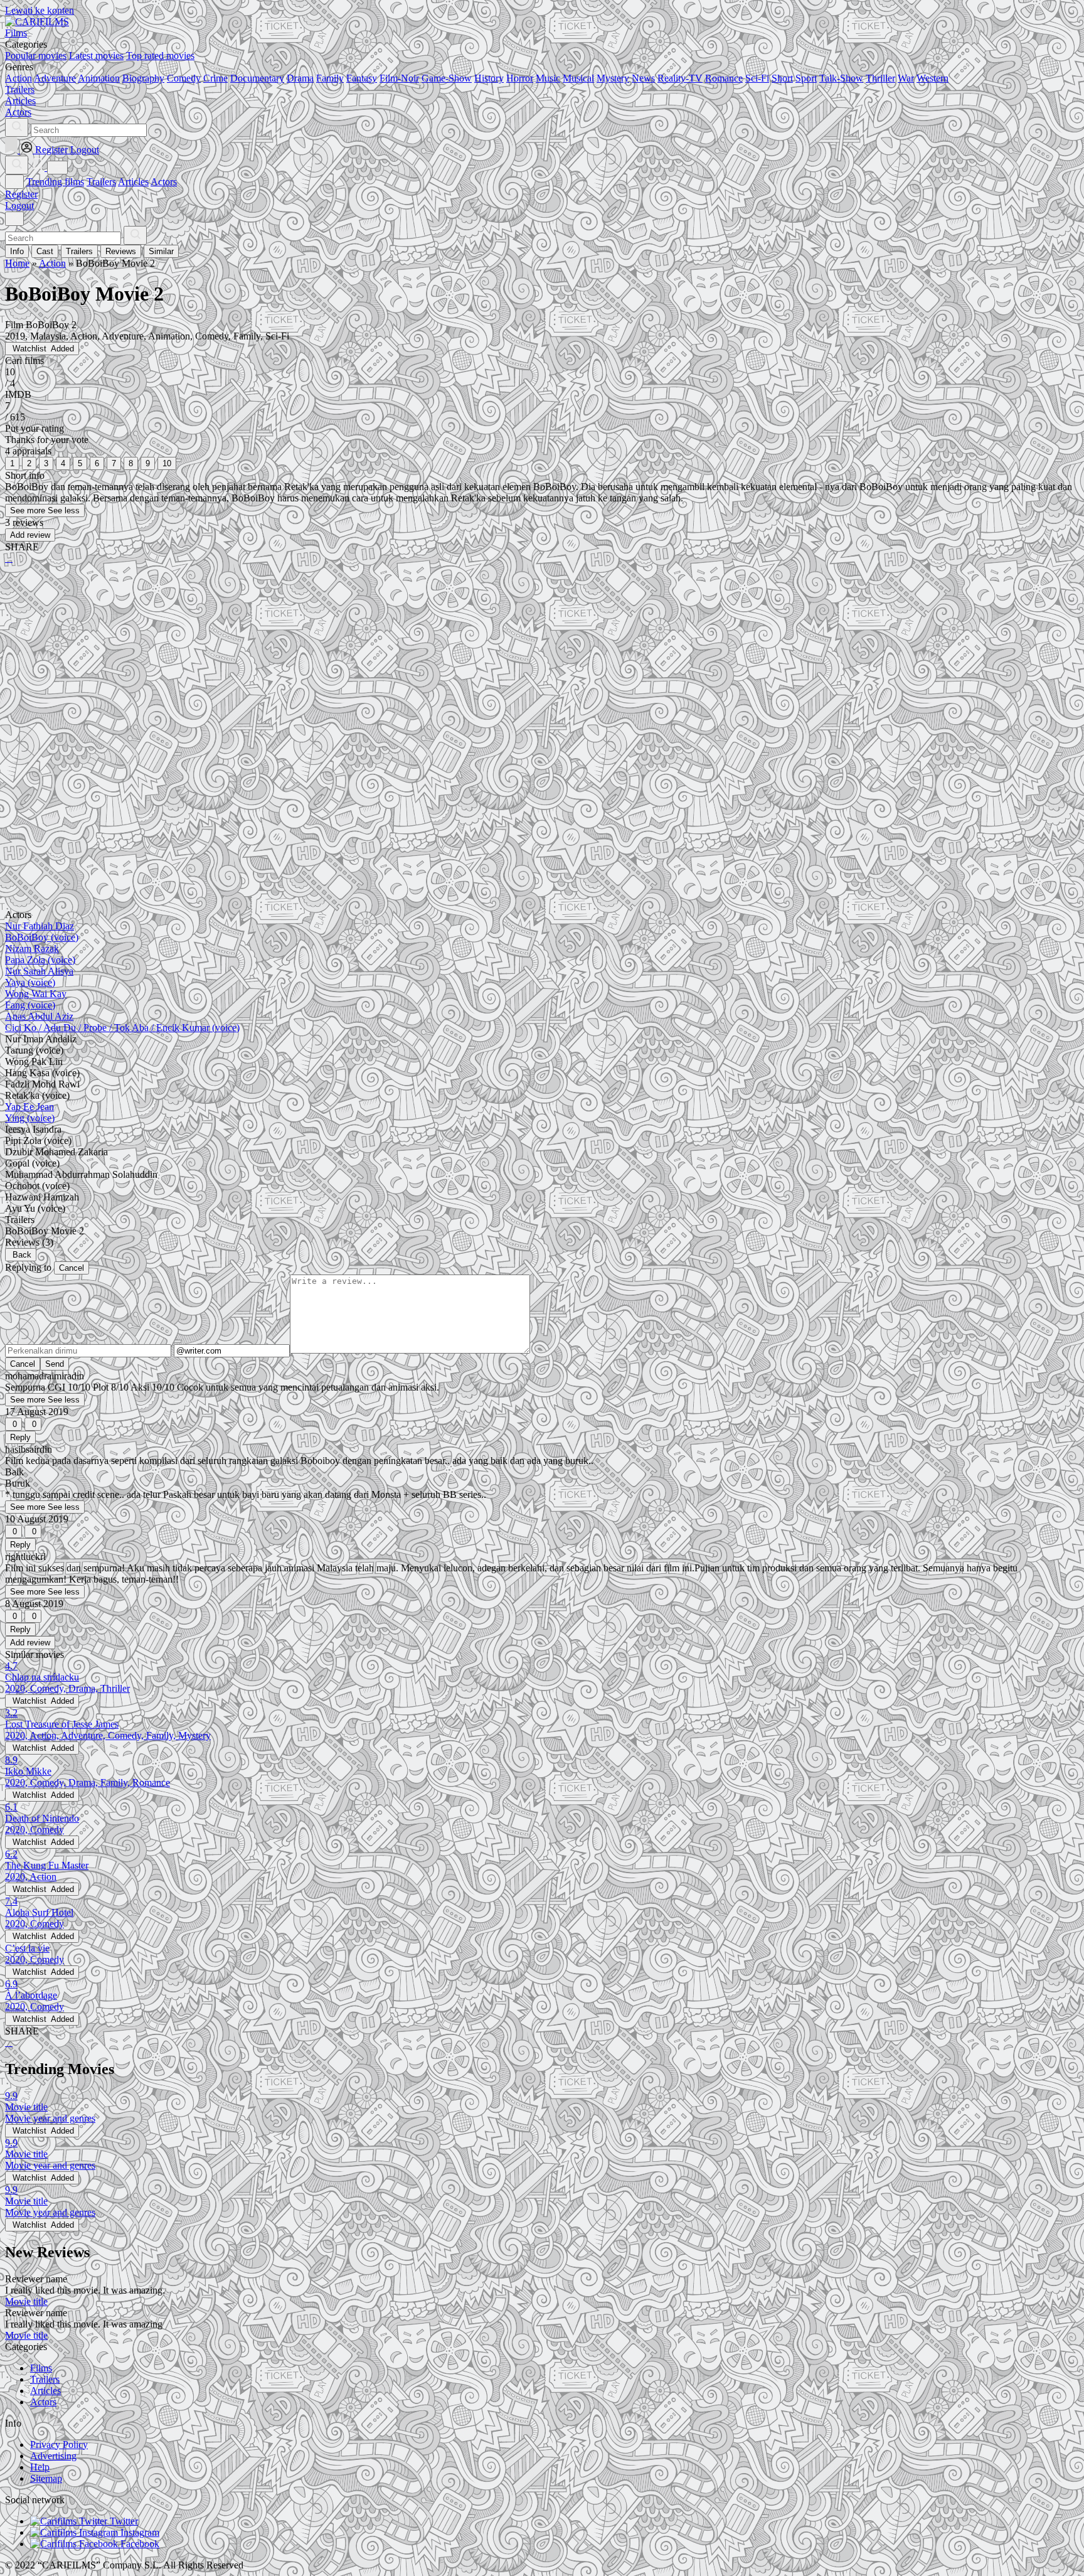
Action (19, 78)
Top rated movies (160, 56)
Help (40, 2467)
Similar (161, 251)
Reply (20, 1437)
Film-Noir (399, 78)
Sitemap (46, 2478)
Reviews (121, 251)
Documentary (257, 78)
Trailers (101, 182)
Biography (143, 78)
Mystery (613, 78)
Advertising (53, 2456)
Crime (215, 78)
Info (17, 251)
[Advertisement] (381, 672)
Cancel (72, 1268)
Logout (19, 206)
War (906, 78)
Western (933, 78)
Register (21, 194)
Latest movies (96, 56)
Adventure (55, 78)
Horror (520, 78)
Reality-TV (680, 78)
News (643, 78)
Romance (724, 78)
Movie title (26, 2301)
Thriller (880, 78)
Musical (578, 78)
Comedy (184, 78)
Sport (806, 78)
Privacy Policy (59, 2445)
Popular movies (36, 56)
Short (782, 78)
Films (41, 2368)
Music (548, 78)
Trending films (55, 182)
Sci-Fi (757, 78)
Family (330, 78)
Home (17, 263)
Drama (300, 78)
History (489, 78)
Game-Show (447, 78)
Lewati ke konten (40, 10)
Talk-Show (841, 78)
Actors (164, 182)
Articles (133, 182)
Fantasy (362, 78)
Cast (45, 251)
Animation (99, 78)
